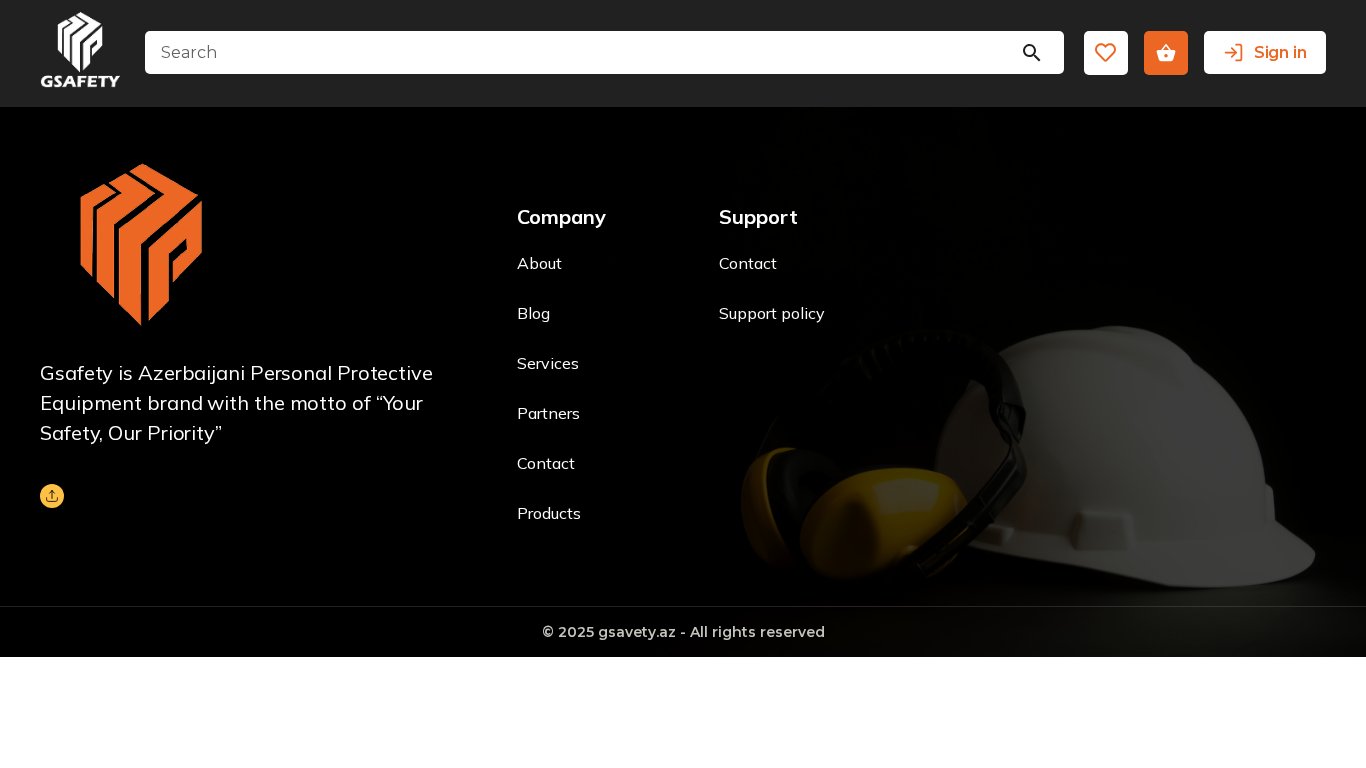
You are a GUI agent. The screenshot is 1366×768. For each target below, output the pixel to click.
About (539, 263)
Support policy (772, 313)
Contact (546, 463)
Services (548, 363)
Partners (548, 413)
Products (549, 513)
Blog (533, 313)
